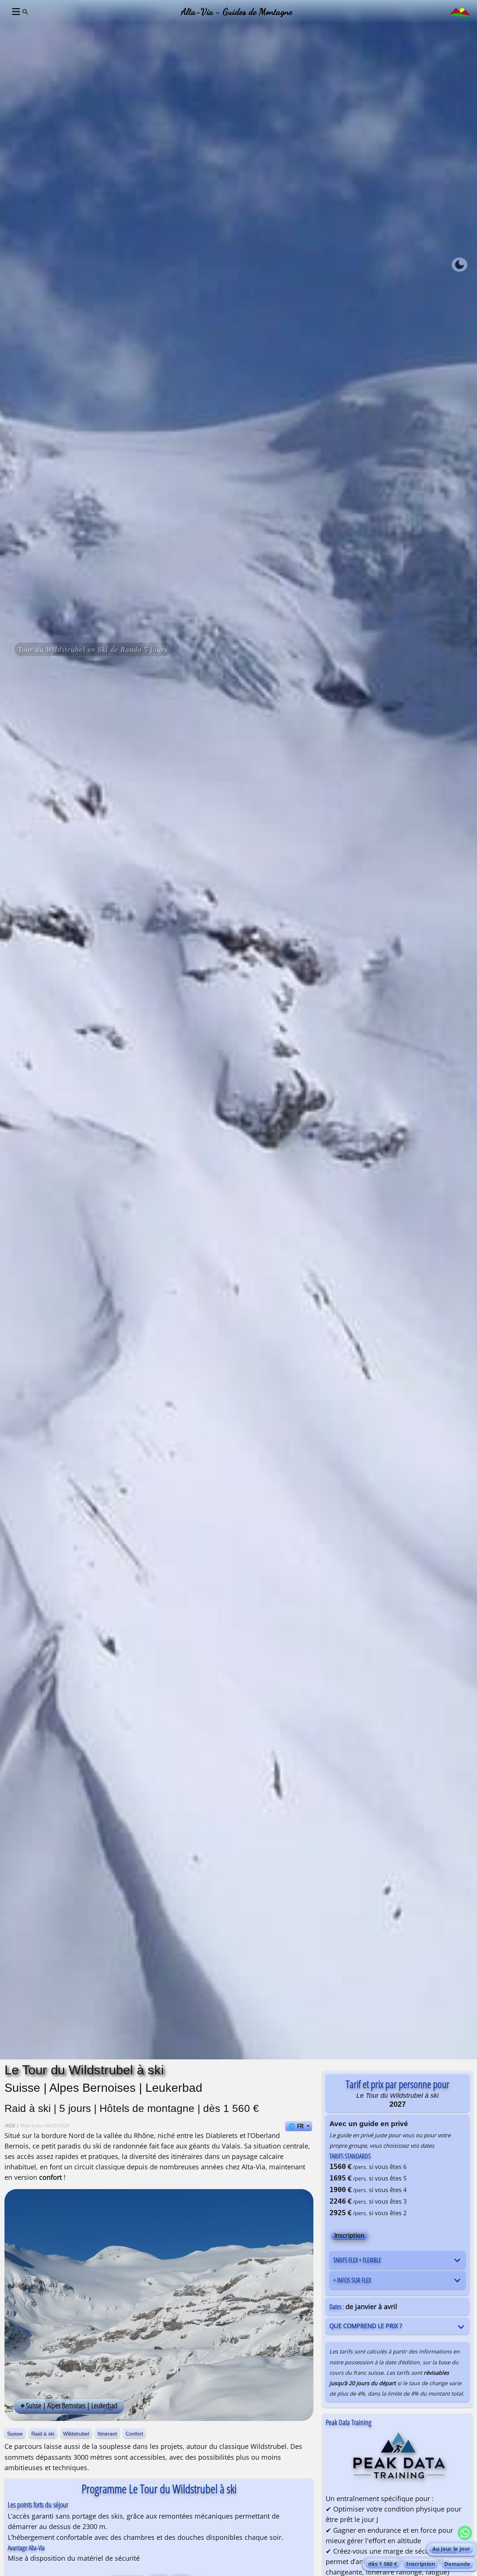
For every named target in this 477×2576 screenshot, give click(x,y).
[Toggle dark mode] (459, 265)
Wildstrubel (76, 2434)
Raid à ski (43, 2434)
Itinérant (107, 2434)
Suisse (15, 2434)
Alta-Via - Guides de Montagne (237, 12)
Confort (134, 2434)
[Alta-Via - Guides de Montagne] (460, 11)
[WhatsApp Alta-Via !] (465, 2533)
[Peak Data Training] (398, 2460)
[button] (15, 12)
